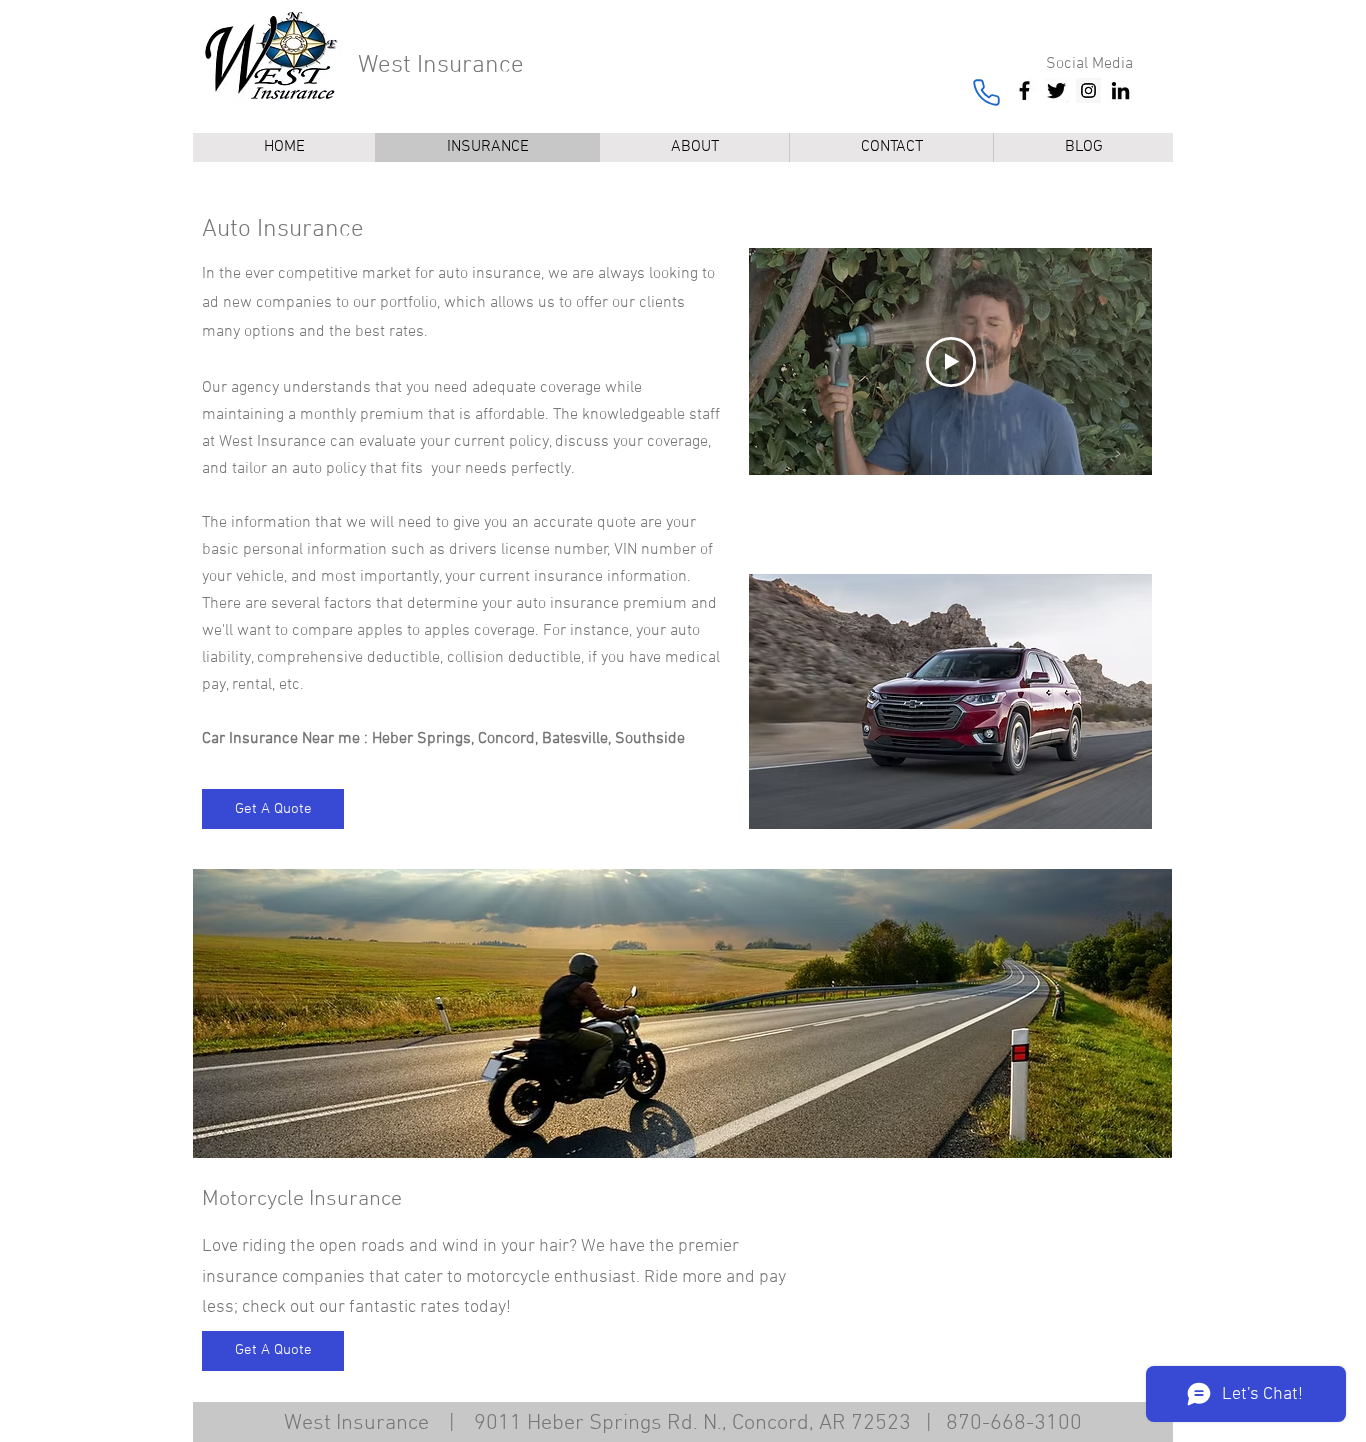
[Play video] (951, 362)
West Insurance (441, 66)
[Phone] (986, 92)
